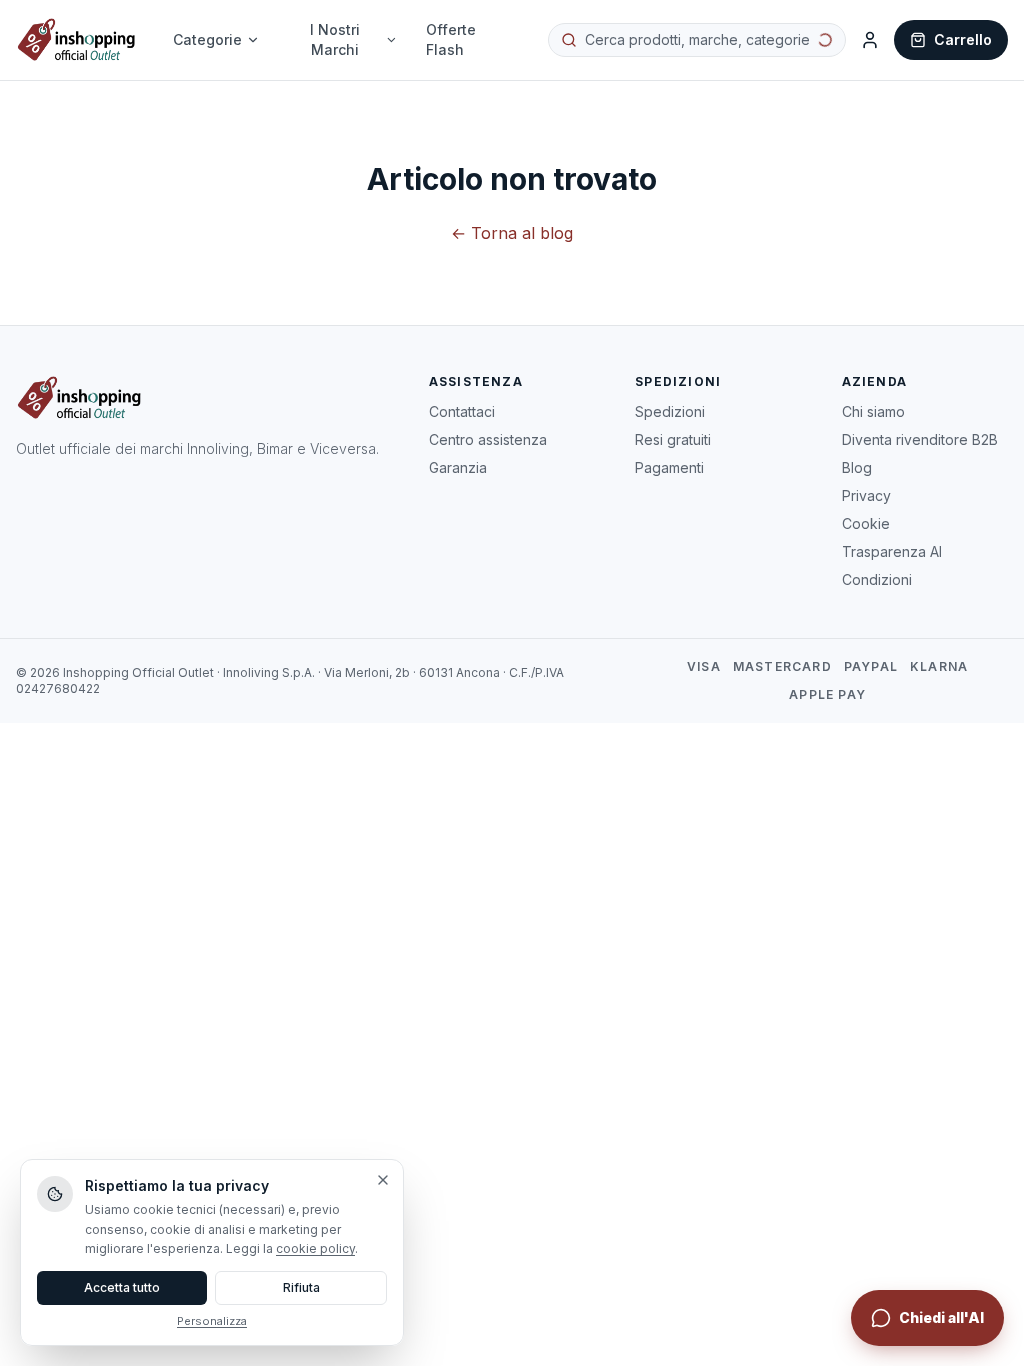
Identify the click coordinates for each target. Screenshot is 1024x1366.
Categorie (207, 39)
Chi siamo (873, 411)
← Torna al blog (512, 233)
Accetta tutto (122, 1287)
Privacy (866, 495)
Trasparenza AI (892, 551)
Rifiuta (301, 1287)
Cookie (866, 523)
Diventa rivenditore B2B (920, 439)
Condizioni (877, 579)
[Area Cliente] (870, 40)
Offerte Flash (451, 39)
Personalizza (212, 1321)
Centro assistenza (488, 439)
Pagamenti (669, 467)
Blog (857, 467)
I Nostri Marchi (335, 39)
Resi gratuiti (673, 439)
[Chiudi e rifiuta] (383, 1180)
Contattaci (462, 411)
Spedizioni (670, 411)
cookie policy (315, 1248)
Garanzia (458, 467)
